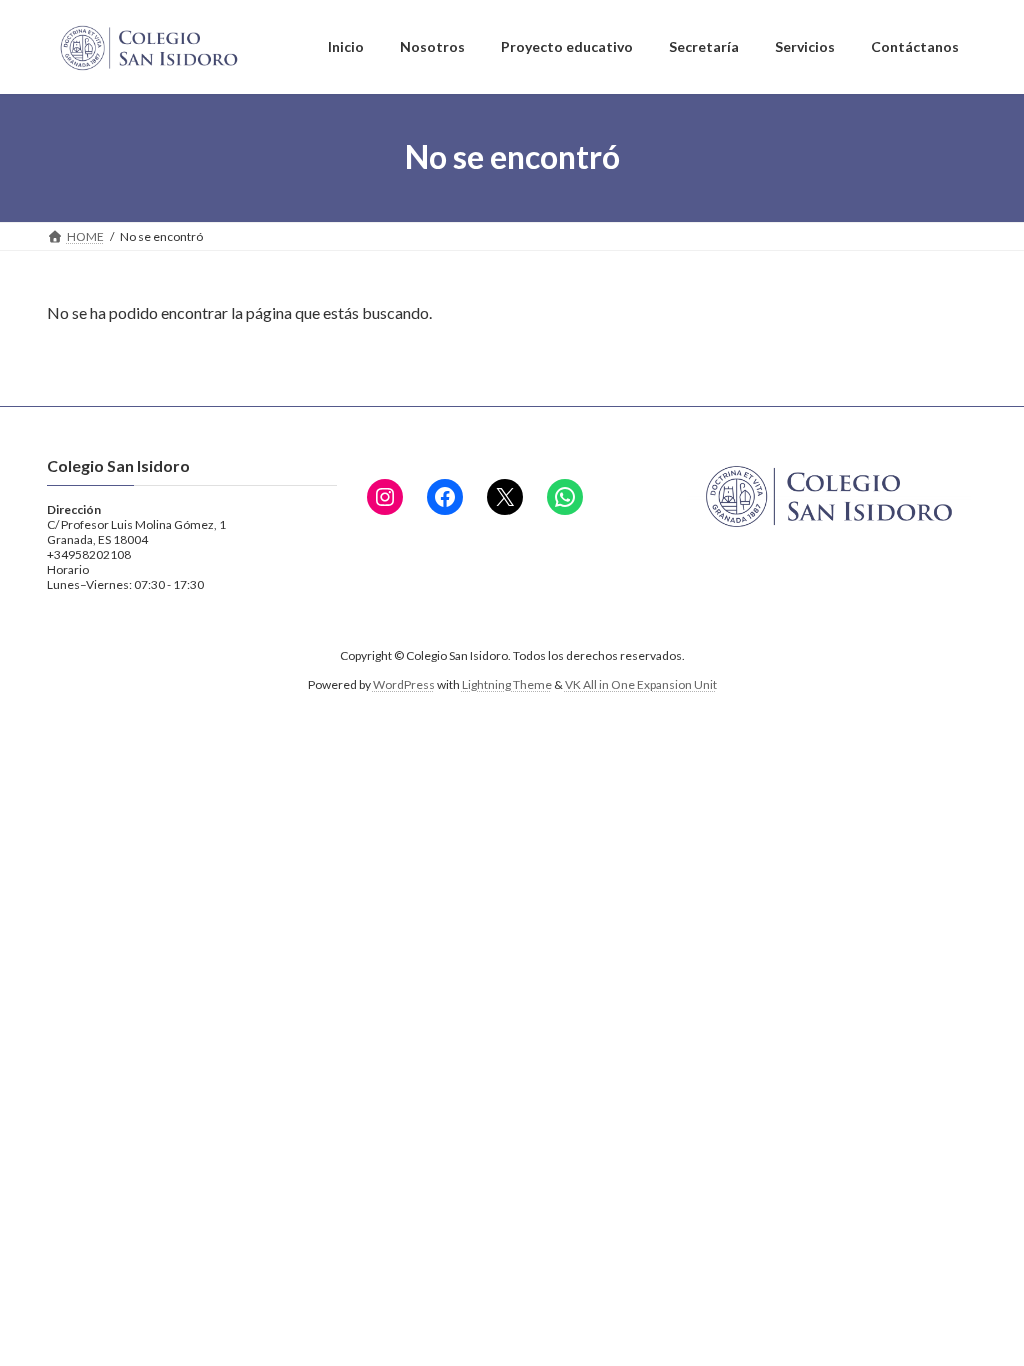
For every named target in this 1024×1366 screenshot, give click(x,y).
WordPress (404, 684)
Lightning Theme (507, 684)
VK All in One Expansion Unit (641, 684)
